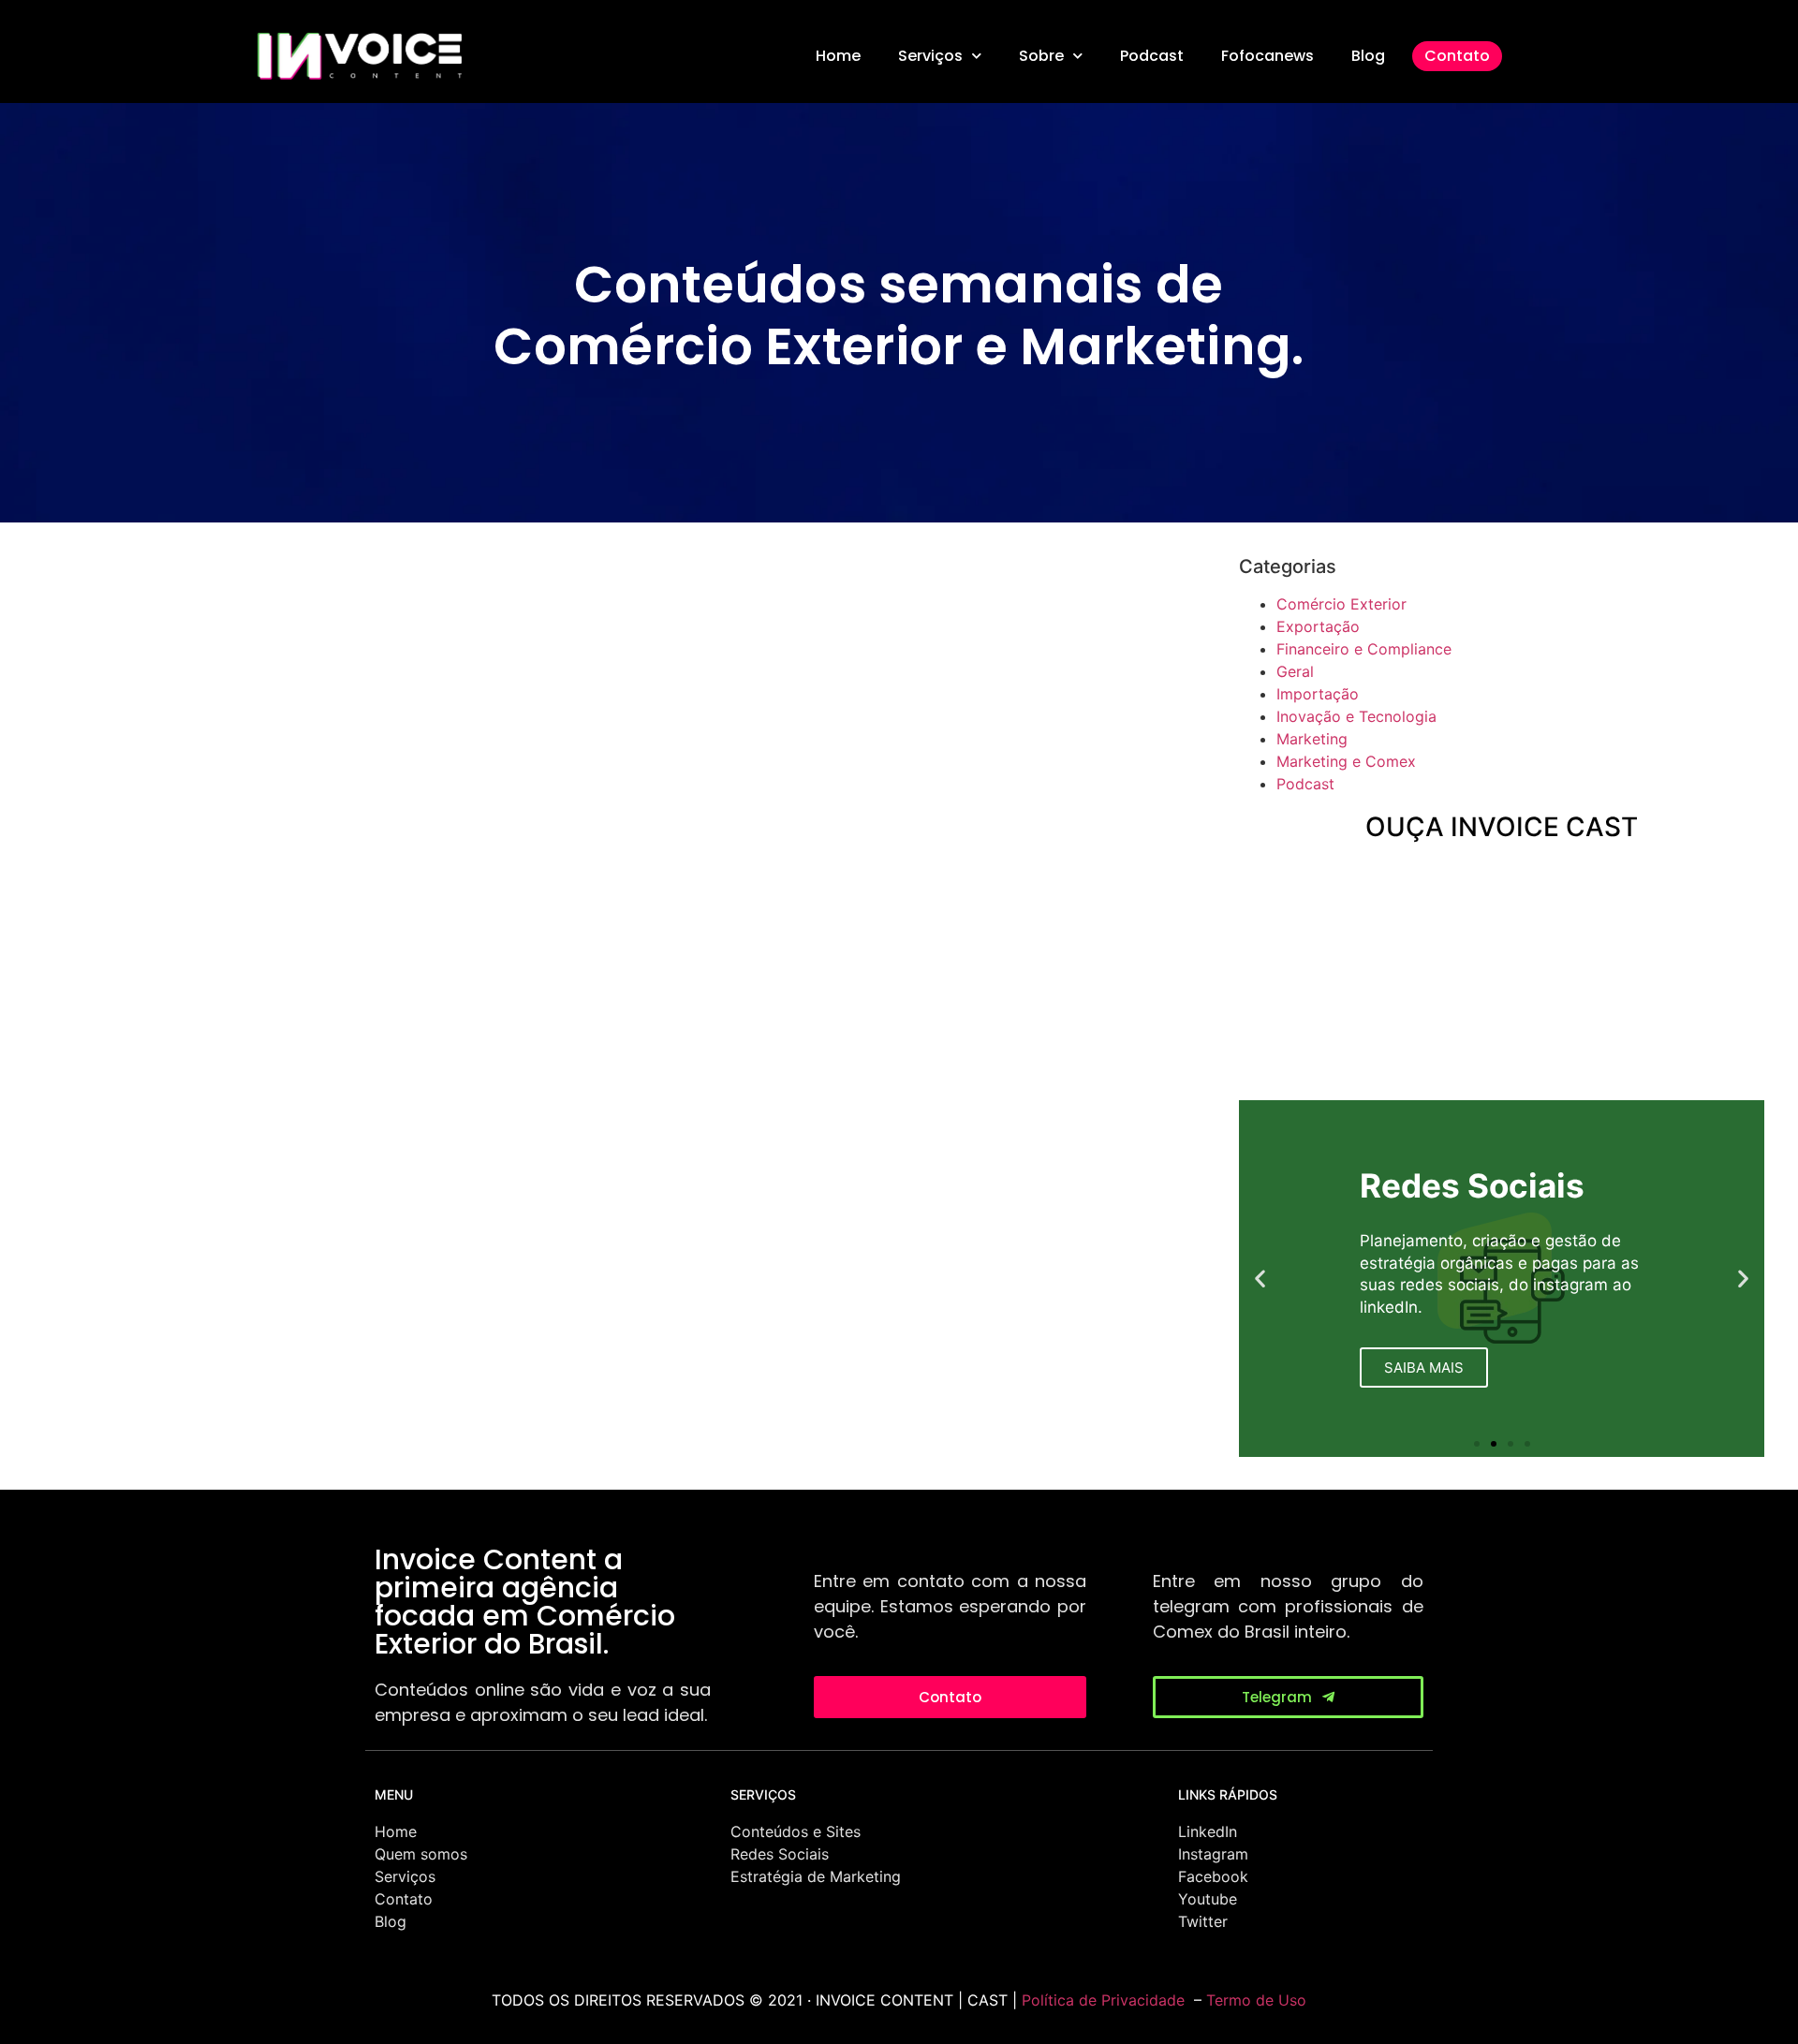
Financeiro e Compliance (1364, 649)
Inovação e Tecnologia (1356, 716)
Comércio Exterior (1341, 604)
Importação (1318, 694)
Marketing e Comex (1346, 761)
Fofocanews (1267, 56)
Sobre (1041, 56)
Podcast (1152, 56)
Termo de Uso (1256, 2000)
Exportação (1318, 626)
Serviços (930, 56)
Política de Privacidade (1103, 2000)
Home (838, 56)
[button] (1260, 1279)
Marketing (1312, 739)
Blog (1368, 56)
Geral (1295, 671)
